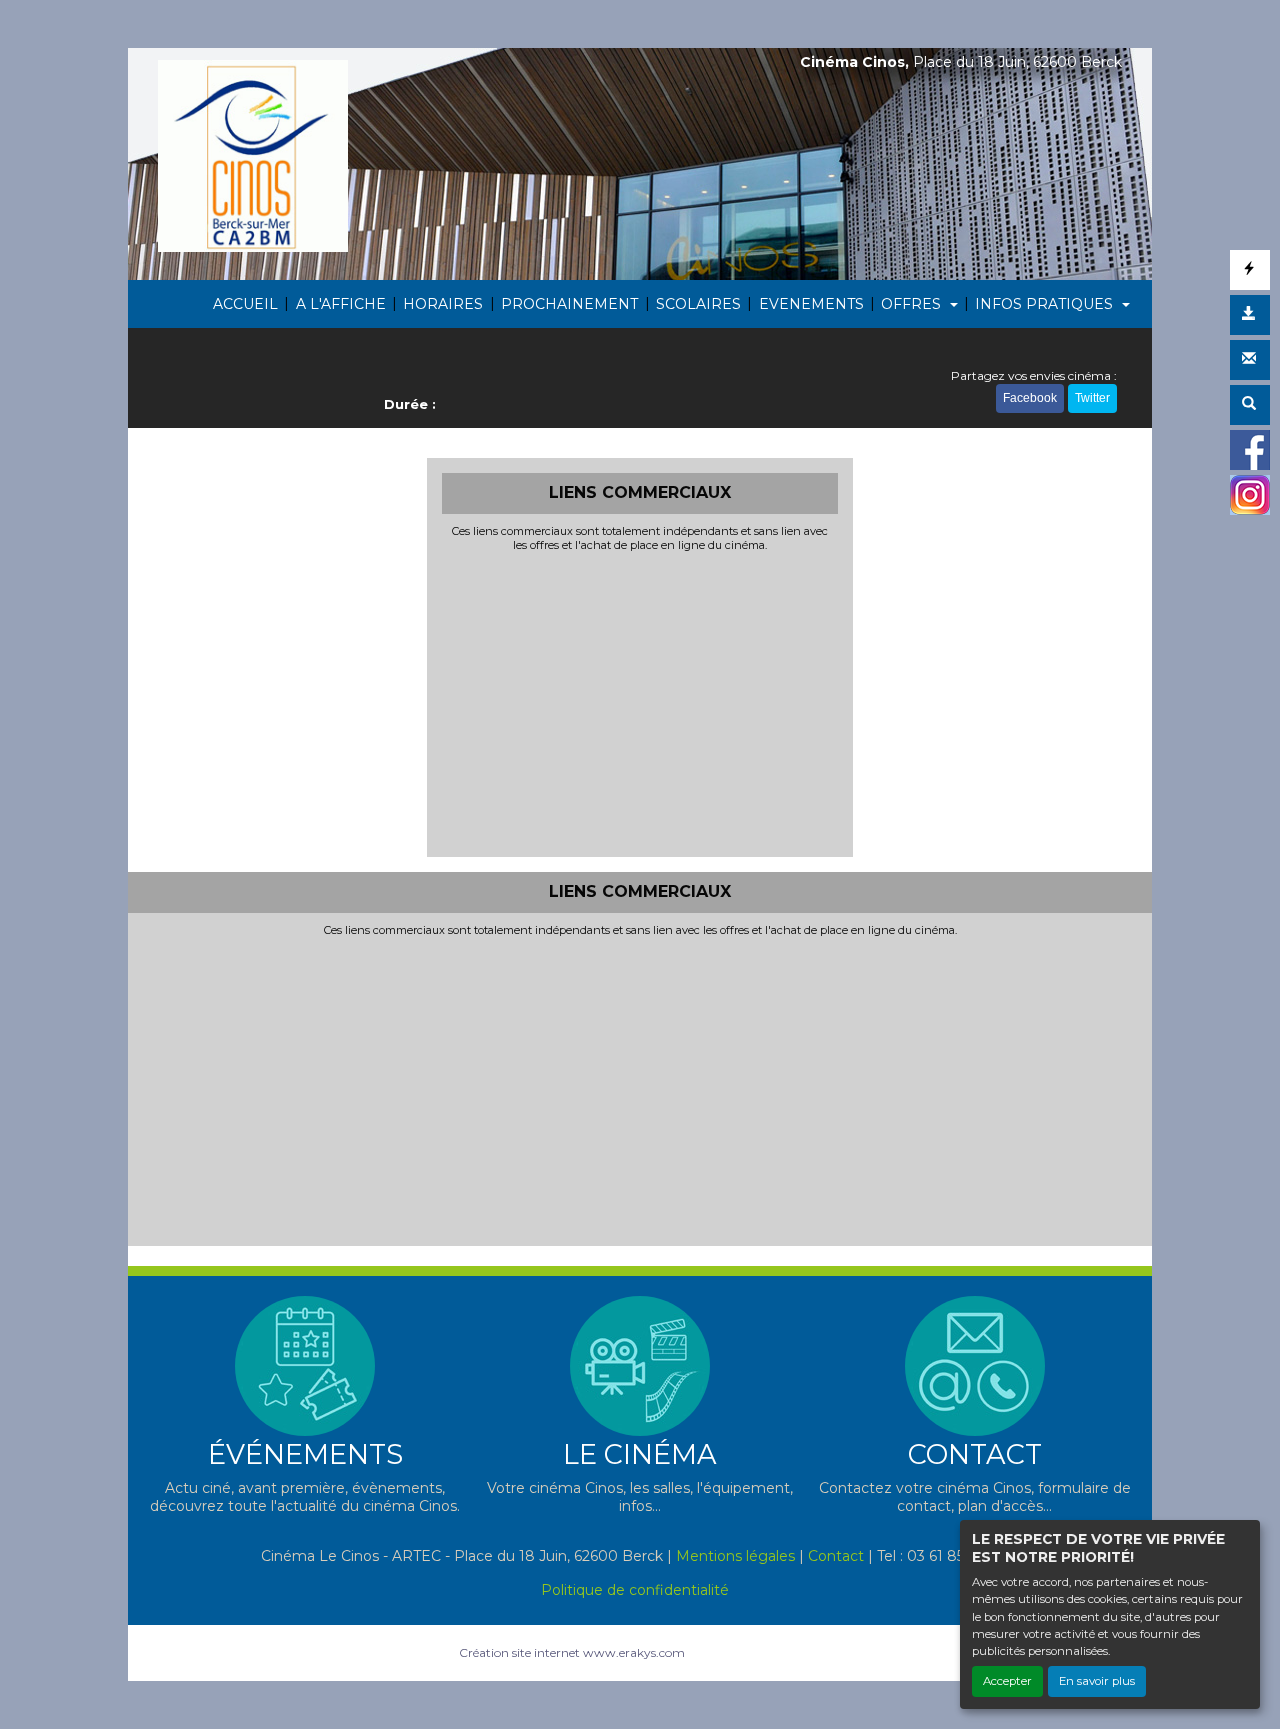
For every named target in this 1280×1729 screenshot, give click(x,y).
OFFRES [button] (913, 304)
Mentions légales (735, 1556)
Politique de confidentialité (635, 1590)
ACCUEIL (245, 304)
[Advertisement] (640, 702)
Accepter (1007, 1681)
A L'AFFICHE (341, 304)
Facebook (1030, 398)
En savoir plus (1097, 1681)
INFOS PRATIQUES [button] (1046, 304)
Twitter (1092, 398)
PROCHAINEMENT (569, 304)
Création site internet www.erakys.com (572, 1652)
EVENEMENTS (811, 304)
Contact (836, 1556)
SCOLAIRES (698, 304)
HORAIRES (443, 304)
